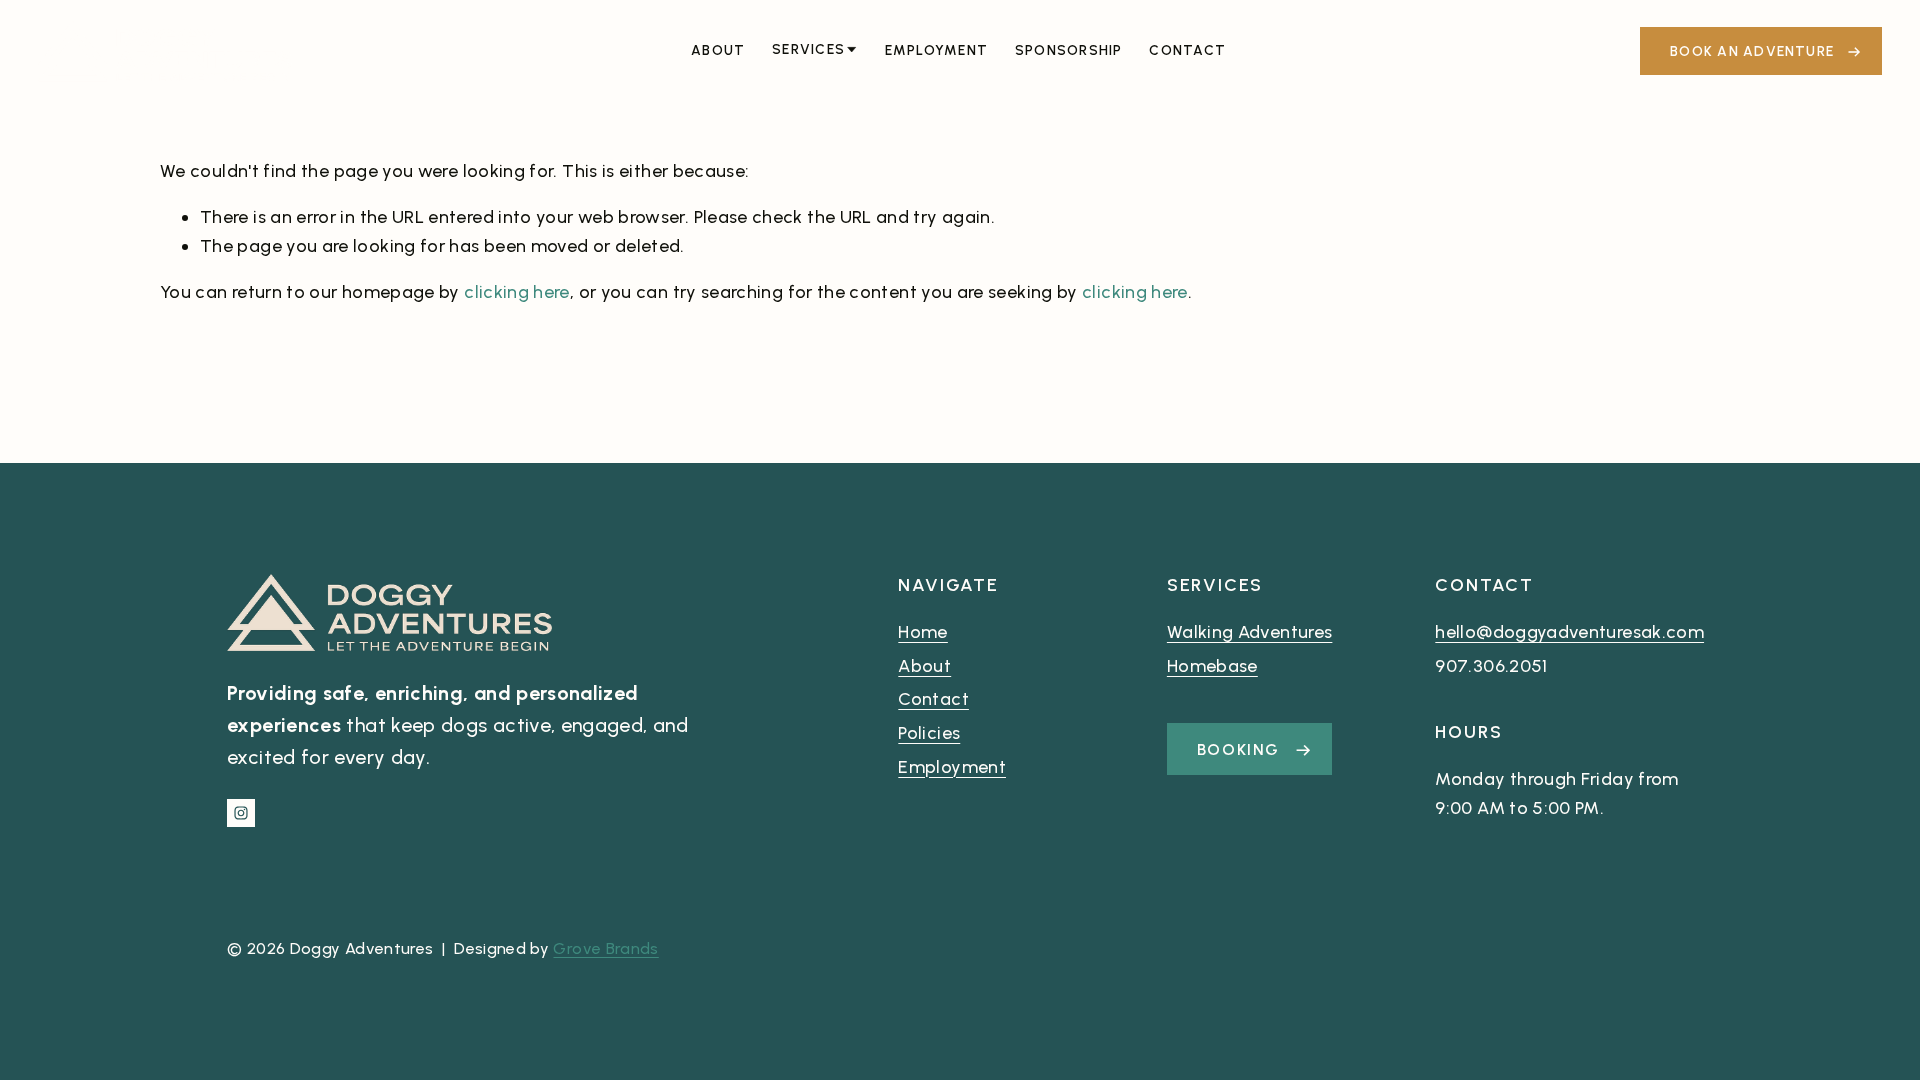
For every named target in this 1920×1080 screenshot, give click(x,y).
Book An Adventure (1754, 51)
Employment (936, 50)
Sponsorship (1069, 50)
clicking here (517, 291)
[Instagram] (241, 813)
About (718, 50)
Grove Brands (605, 948)
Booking (1241, 749)
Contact (1187, 50)
